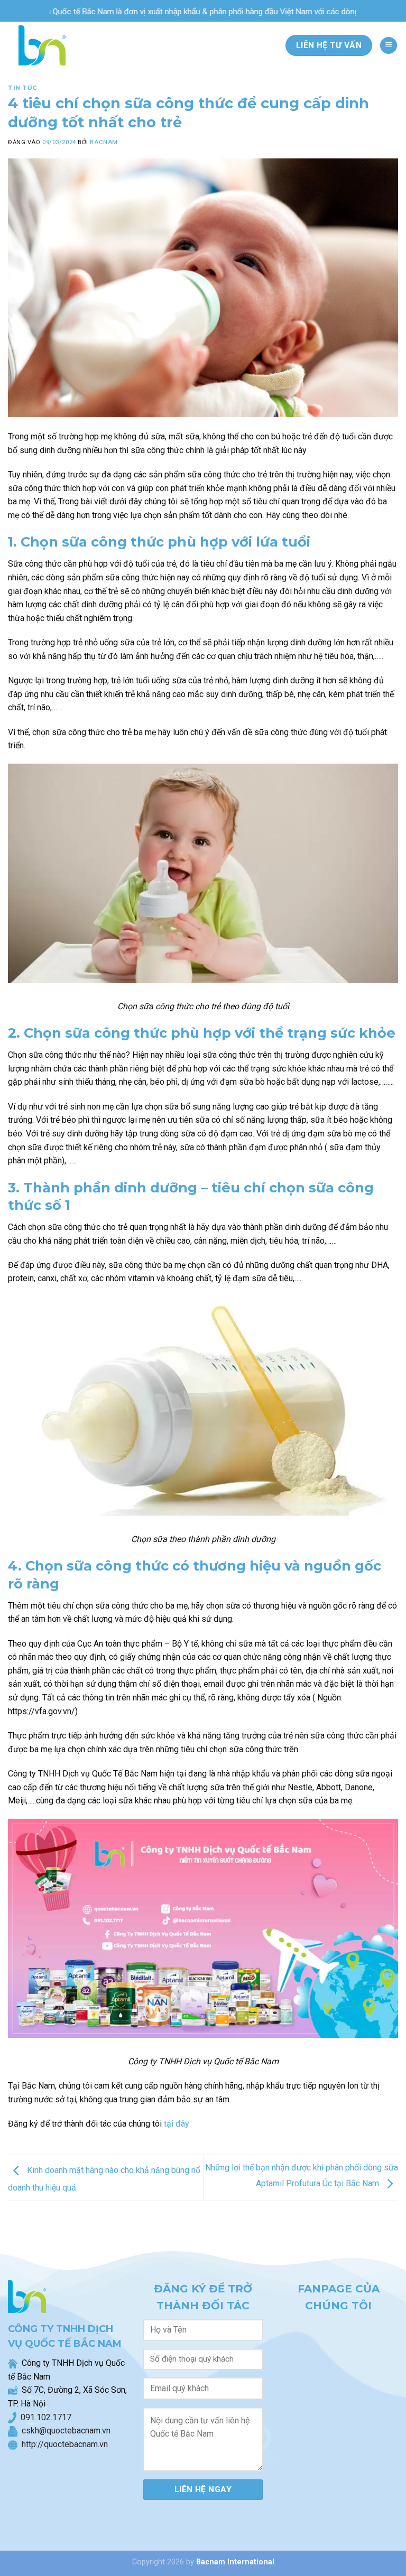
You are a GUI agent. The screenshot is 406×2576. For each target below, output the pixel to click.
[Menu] (389, 46)
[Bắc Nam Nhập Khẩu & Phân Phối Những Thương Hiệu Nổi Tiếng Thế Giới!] (39, 45)
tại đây (177, 2124)
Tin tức (23, 88)
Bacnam (104, 142)
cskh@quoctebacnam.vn (64, 2431)
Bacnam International (235, 2562)
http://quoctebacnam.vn (63, 2444)
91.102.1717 (48, 2417)
